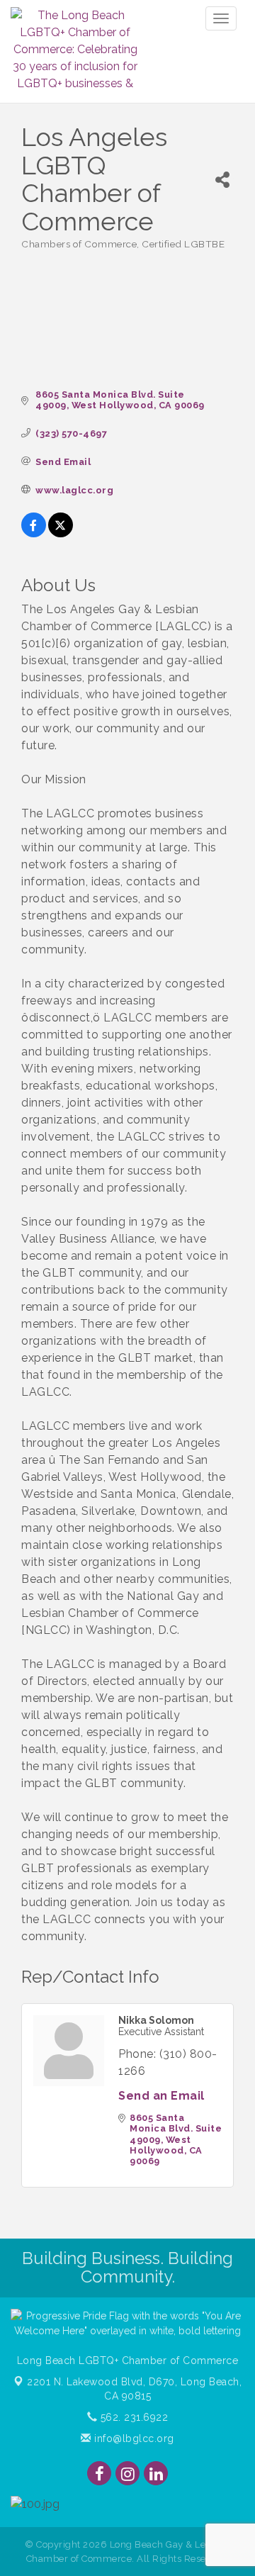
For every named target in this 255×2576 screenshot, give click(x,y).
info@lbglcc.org (133, 2438)
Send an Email (161, 2096)
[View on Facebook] (34, 533)
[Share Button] (222, 180)
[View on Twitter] (61, 533)
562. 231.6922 (132, 2417)
